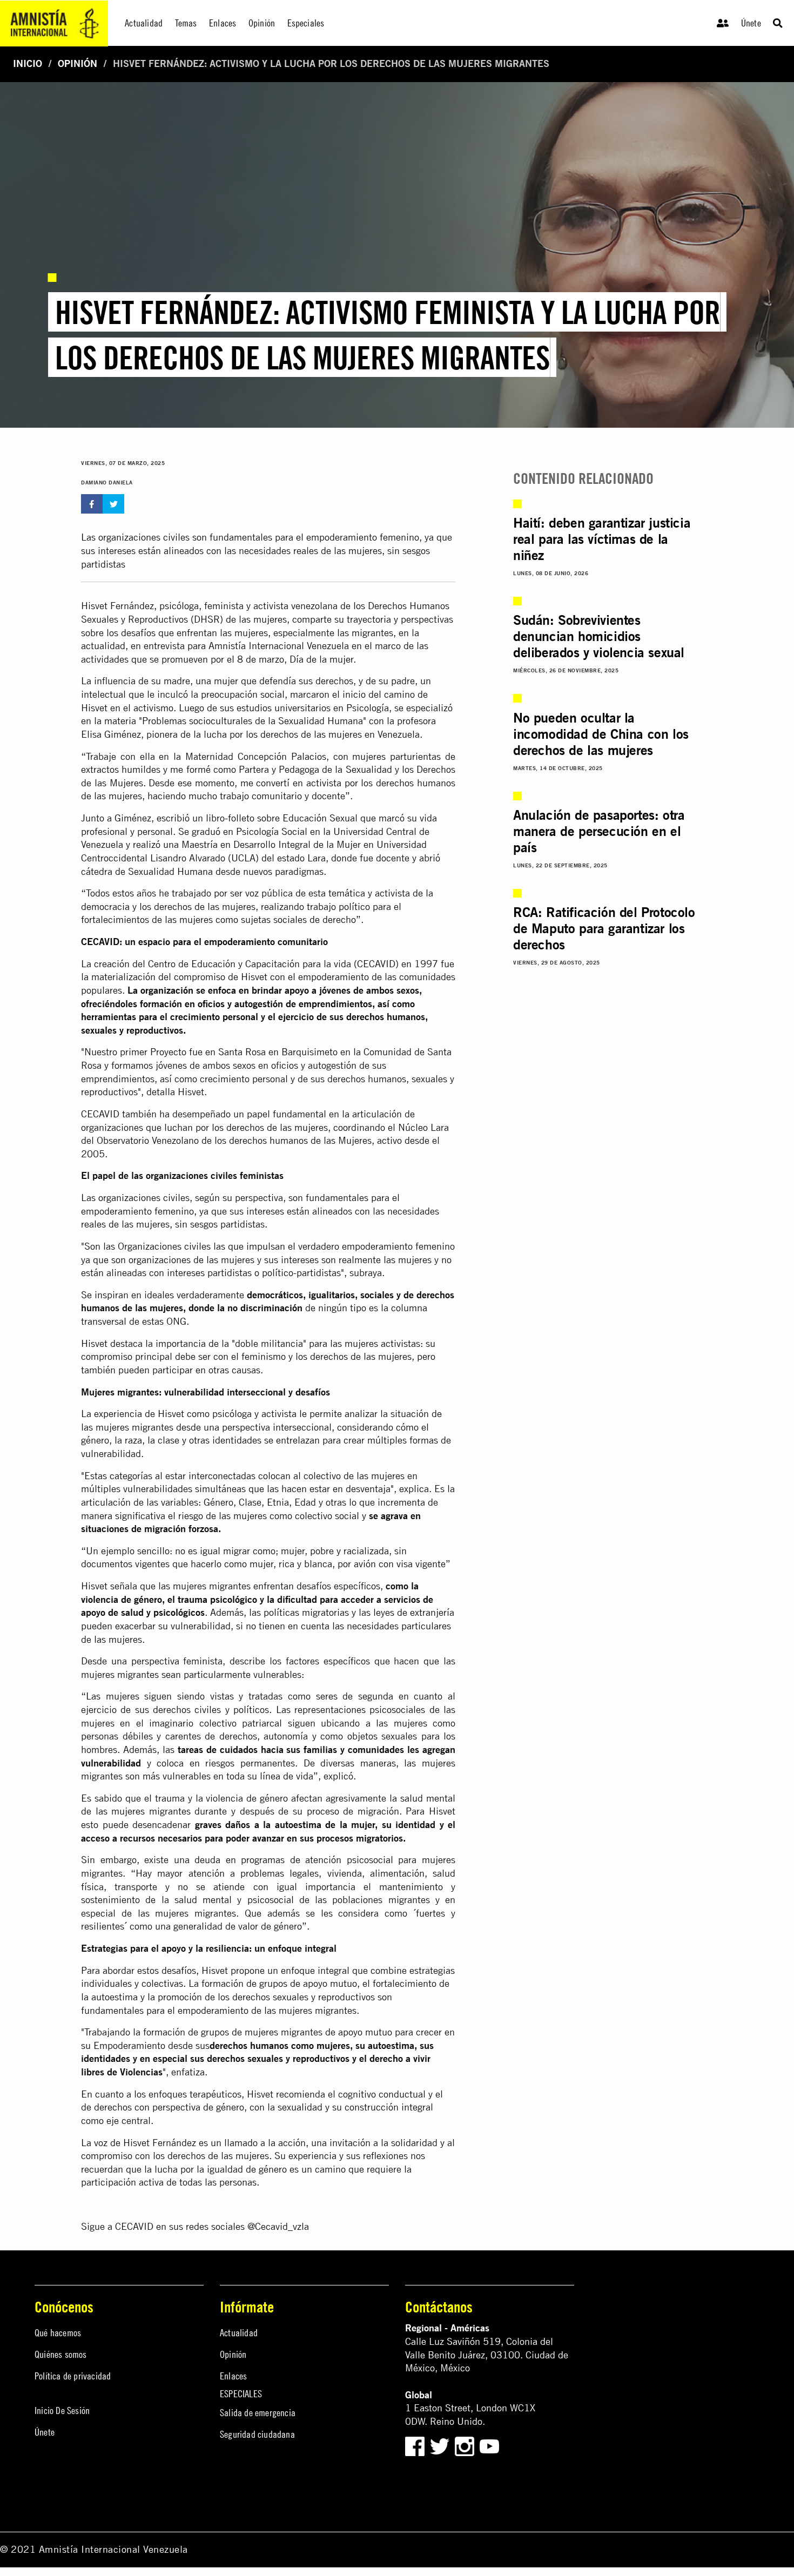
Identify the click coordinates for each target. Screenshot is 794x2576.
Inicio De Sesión (62, 2410)
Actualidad (239, 2333)
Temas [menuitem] (186, 23)
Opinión (78, 63)
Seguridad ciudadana (257, 2434)
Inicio (28, 63)
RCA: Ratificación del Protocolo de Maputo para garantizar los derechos (604, 928)
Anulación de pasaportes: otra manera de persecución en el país (599, 831)
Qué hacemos (58, 2333)
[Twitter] (441, 2446)
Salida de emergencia (258, 2413)
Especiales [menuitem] (306, 23)
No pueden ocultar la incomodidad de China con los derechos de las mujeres (601, 734)
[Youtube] (489, 2446)
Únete (751, 23)
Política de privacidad (73, 2376)
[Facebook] (415, 2446)
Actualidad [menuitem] (144, 23)
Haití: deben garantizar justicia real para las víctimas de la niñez (602, 539)
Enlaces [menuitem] (223, 23)
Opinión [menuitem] (262, 23)
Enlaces (233, 2376)
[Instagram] (466, 2446)
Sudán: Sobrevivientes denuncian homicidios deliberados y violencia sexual (599, 636)
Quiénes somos (61, 2354)
